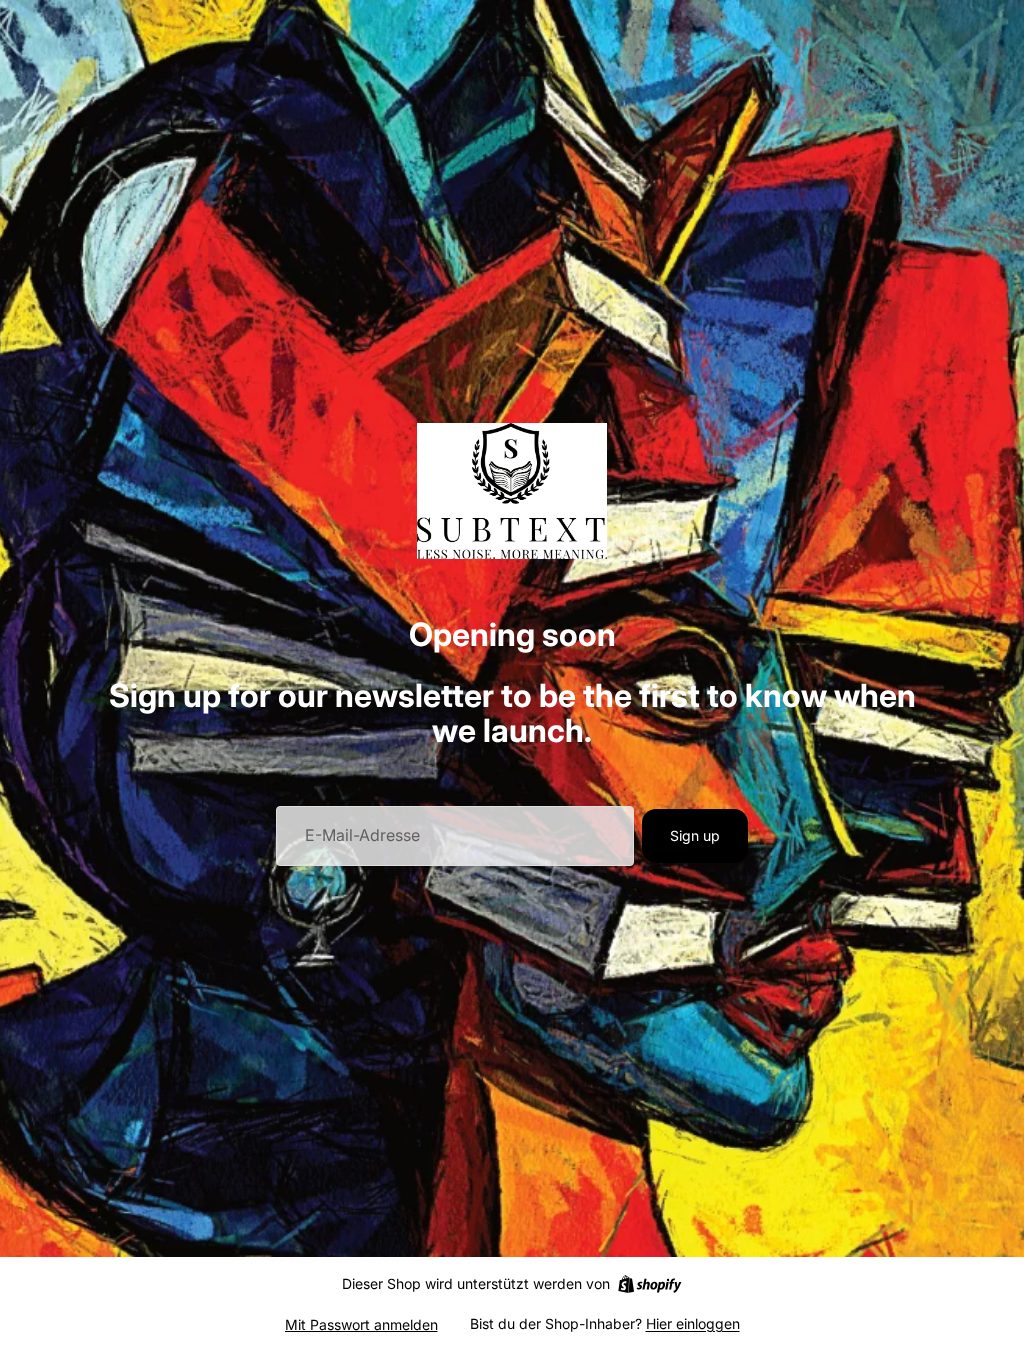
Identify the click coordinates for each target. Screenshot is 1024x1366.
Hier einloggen (693, 1323)
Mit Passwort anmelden (361, 1324)
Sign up (695, 835)
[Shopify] (649, 1284)
